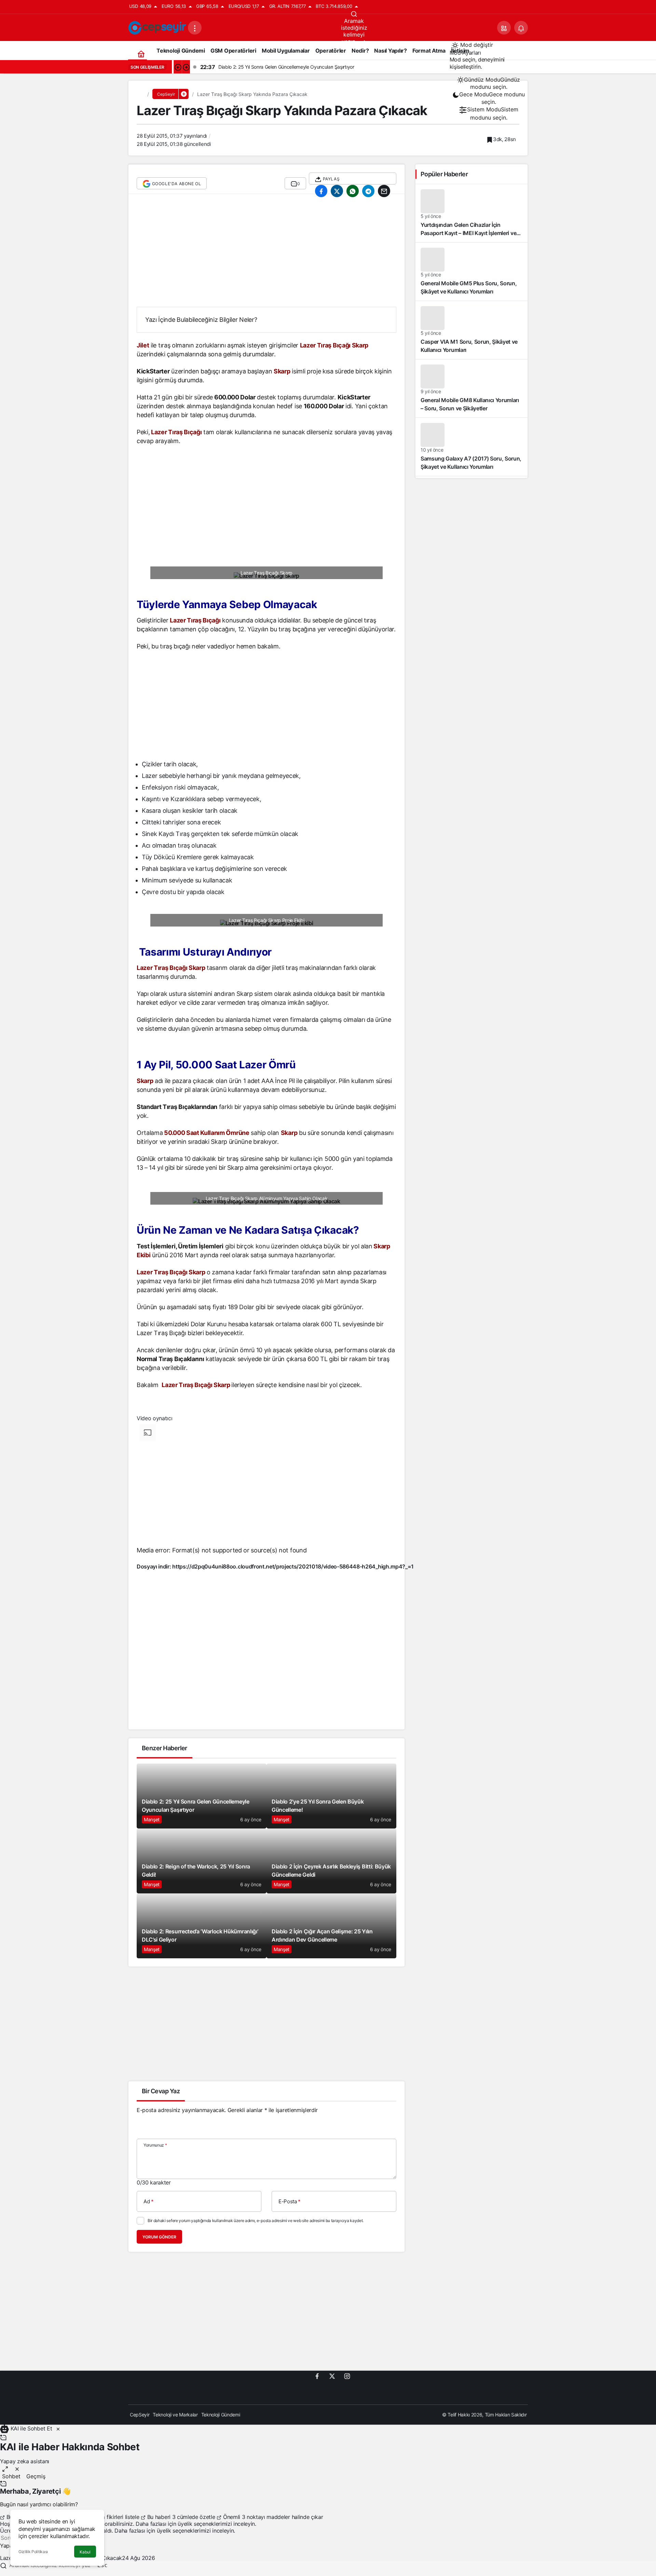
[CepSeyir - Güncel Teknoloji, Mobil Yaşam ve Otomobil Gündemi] (158, 27)
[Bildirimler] (521, 28)
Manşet (152, 1819)
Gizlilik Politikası (33, 2552)
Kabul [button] (85, 2552)
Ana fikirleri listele (117, 2517)
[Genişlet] (5, 2469)
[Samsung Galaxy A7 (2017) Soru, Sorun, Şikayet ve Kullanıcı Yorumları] (471, 447)
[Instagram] (347, 2376)
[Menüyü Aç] (195, 28)
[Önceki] (178, 67)
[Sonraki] (186, 67)
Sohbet (11, 2476)
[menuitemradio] (489, 83)
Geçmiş (36, 2476)
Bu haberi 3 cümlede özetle (181, 2517)
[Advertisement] (266, 254)
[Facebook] (317, 2376)
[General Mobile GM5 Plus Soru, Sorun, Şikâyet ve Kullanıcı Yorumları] (471, 272)
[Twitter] (332, 2376)
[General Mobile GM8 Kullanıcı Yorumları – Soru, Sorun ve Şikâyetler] (471, 388)
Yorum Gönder (159, 2237)
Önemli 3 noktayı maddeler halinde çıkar (272, 2517)
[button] (504, 28)
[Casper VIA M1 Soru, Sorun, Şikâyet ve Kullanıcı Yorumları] (471, 330)
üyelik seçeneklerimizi (205, 2524)
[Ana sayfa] (141, 54)
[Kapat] (58, 2429)
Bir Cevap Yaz (161, 2091)
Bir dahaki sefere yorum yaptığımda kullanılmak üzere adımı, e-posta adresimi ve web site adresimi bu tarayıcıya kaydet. (256, 2221)
